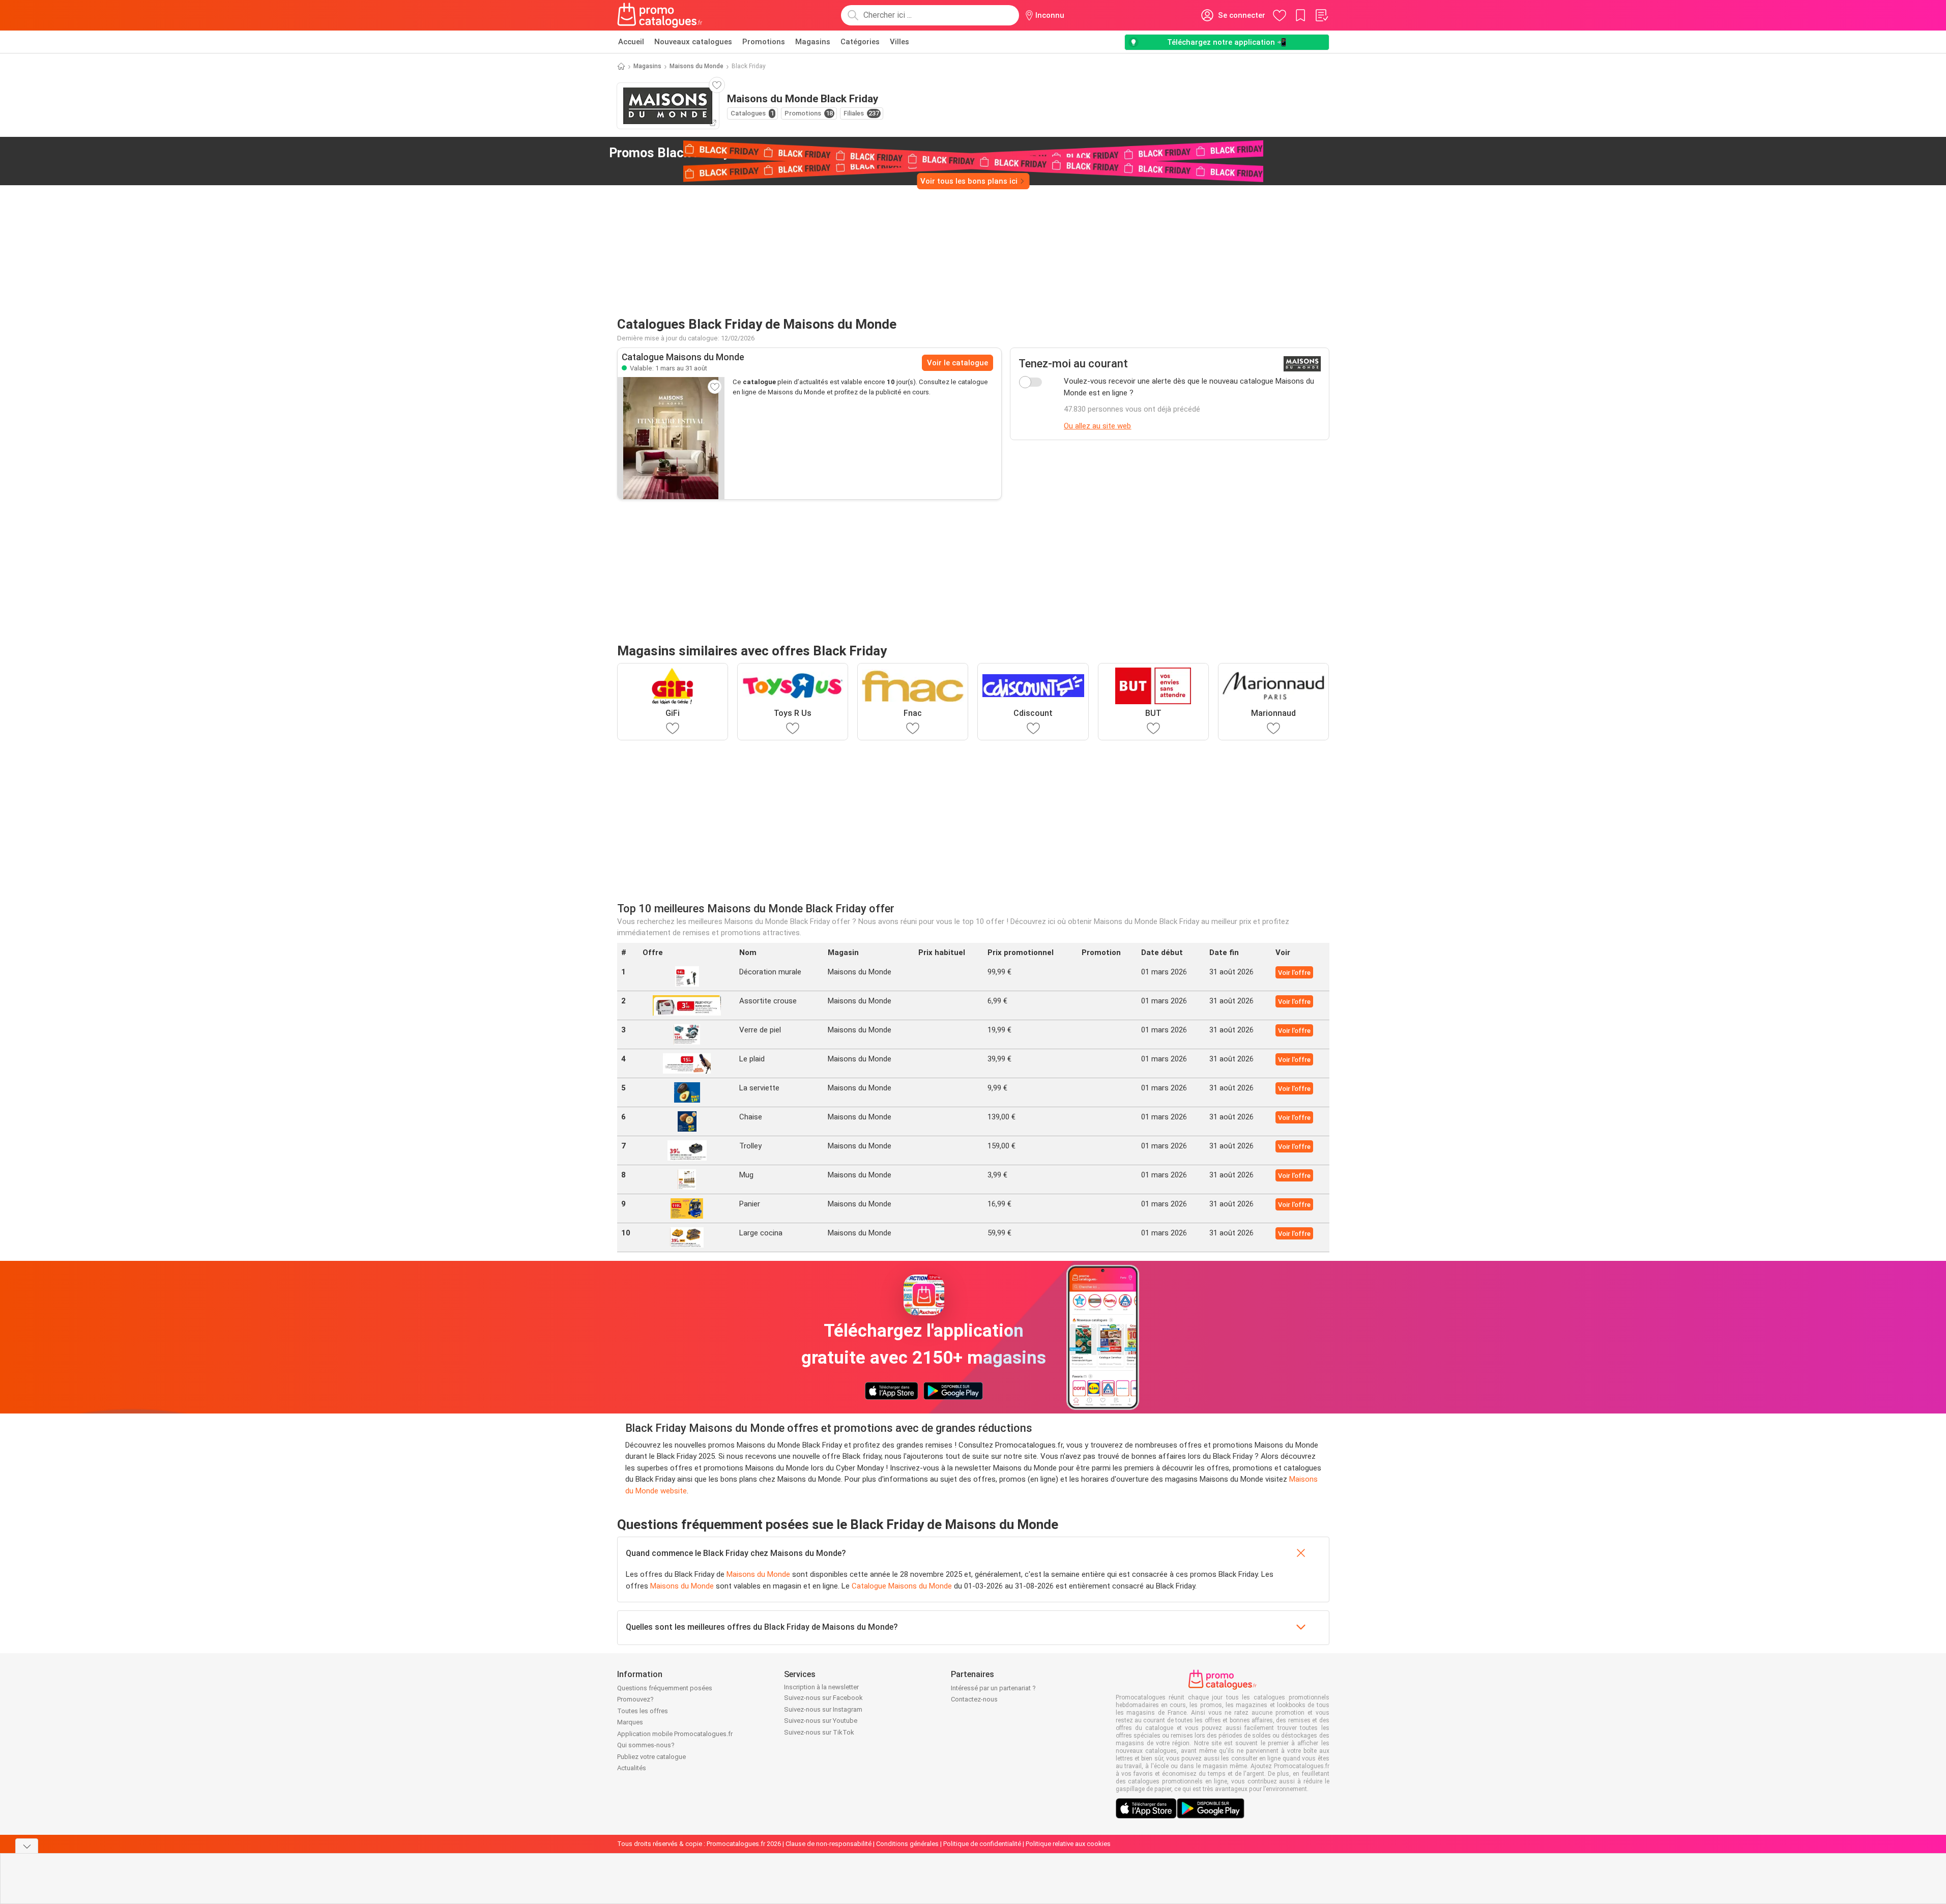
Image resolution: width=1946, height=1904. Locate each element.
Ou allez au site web (1097, 426)
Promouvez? (635, 1699)
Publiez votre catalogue (651, 1757)
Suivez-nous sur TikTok (819, 1732)
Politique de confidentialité (982, 1844)
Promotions (764, 42)
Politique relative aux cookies (1068, 1844)
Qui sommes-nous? (646, 1745)
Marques (630, 1722)
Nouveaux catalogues (693, 42)
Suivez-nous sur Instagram (823, 1709)
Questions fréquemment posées (665, 1688)
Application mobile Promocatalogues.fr (675, 1734)
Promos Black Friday (708, 153)
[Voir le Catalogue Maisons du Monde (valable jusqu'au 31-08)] (671, 438)
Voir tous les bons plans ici (969, 181)
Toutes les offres (643, 1711)
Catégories (860, 42)
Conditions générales (907, 1844)
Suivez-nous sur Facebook (823, 1698)
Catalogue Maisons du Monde (902, 1586)
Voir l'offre (1294, 973)
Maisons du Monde (696, 66)
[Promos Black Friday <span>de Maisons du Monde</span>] (817, 153)
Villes (899, 42)
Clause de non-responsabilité (829, 1844)
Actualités (632, 1768)
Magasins (813, 42)
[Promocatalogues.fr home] (660, 15)
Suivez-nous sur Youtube (821, 1721)
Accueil (631, 42)
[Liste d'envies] (1321, 15)
